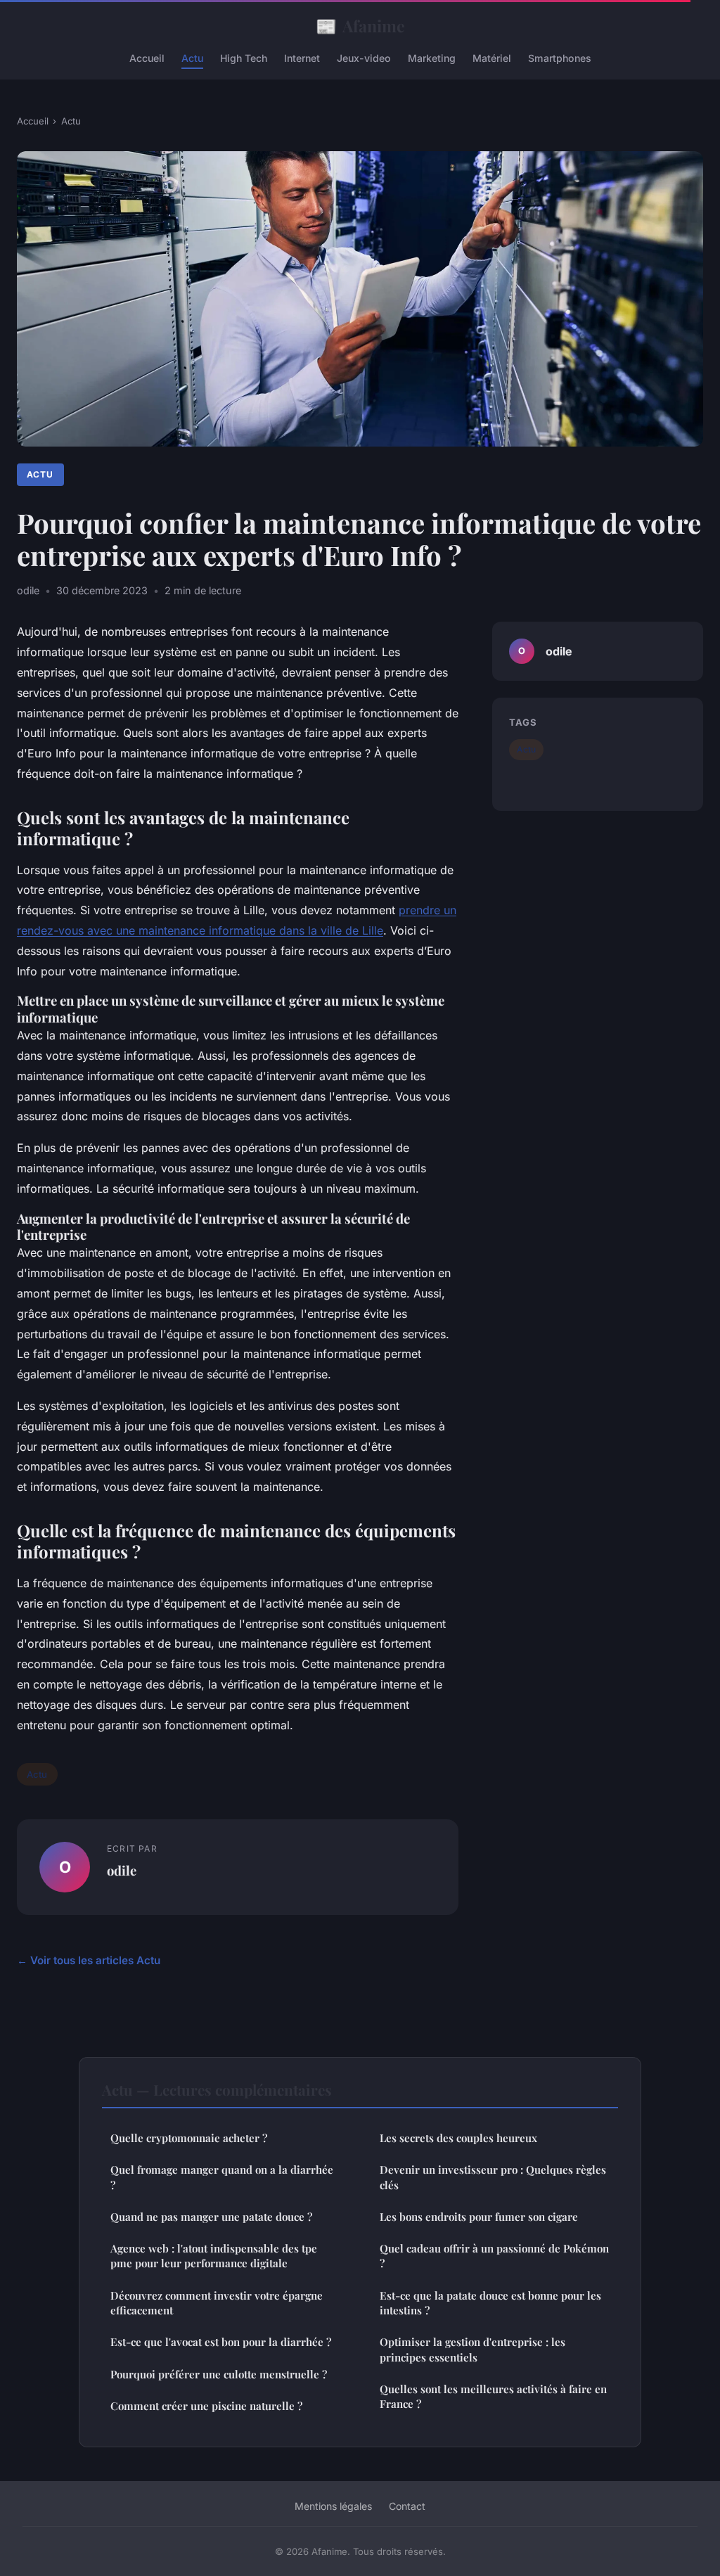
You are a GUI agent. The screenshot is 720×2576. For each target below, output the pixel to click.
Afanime (360, 25)
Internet (302, 58)
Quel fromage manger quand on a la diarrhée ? (222, 2177)
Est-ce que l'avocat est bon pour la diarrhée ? (221, 2342)
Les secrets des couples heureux (458, 2138)
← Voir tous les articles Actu (89, 1960)
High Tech (244, 58)
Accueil (147, 58)
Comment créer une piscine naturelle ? (206, 2406)
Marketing (432, 58)
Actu (192, 58)
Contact (407, 2506)
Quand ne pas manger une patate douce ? (211, 2217)
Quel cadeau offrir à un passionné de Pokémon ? (494, 2256)
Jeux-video (364, 58)
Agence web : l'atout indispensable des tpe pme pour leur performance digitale (214, 2256)
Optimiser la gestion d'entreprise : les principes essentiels (472, 2349)
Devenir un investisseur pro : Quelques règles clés (493, 2177)
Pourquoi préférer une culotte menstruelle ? (219, 2374)
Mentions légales (333, 2506)
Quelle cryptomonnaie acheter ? (189, 2138)
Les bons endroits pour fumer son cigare (479, 2217)
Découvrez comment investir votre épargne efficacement (217, 2303)
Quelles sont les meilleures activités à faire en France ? (493, 2396)
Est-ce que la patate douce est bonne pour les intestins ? (490, 2303)
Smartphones (560, 58)
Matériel (492, 58)
